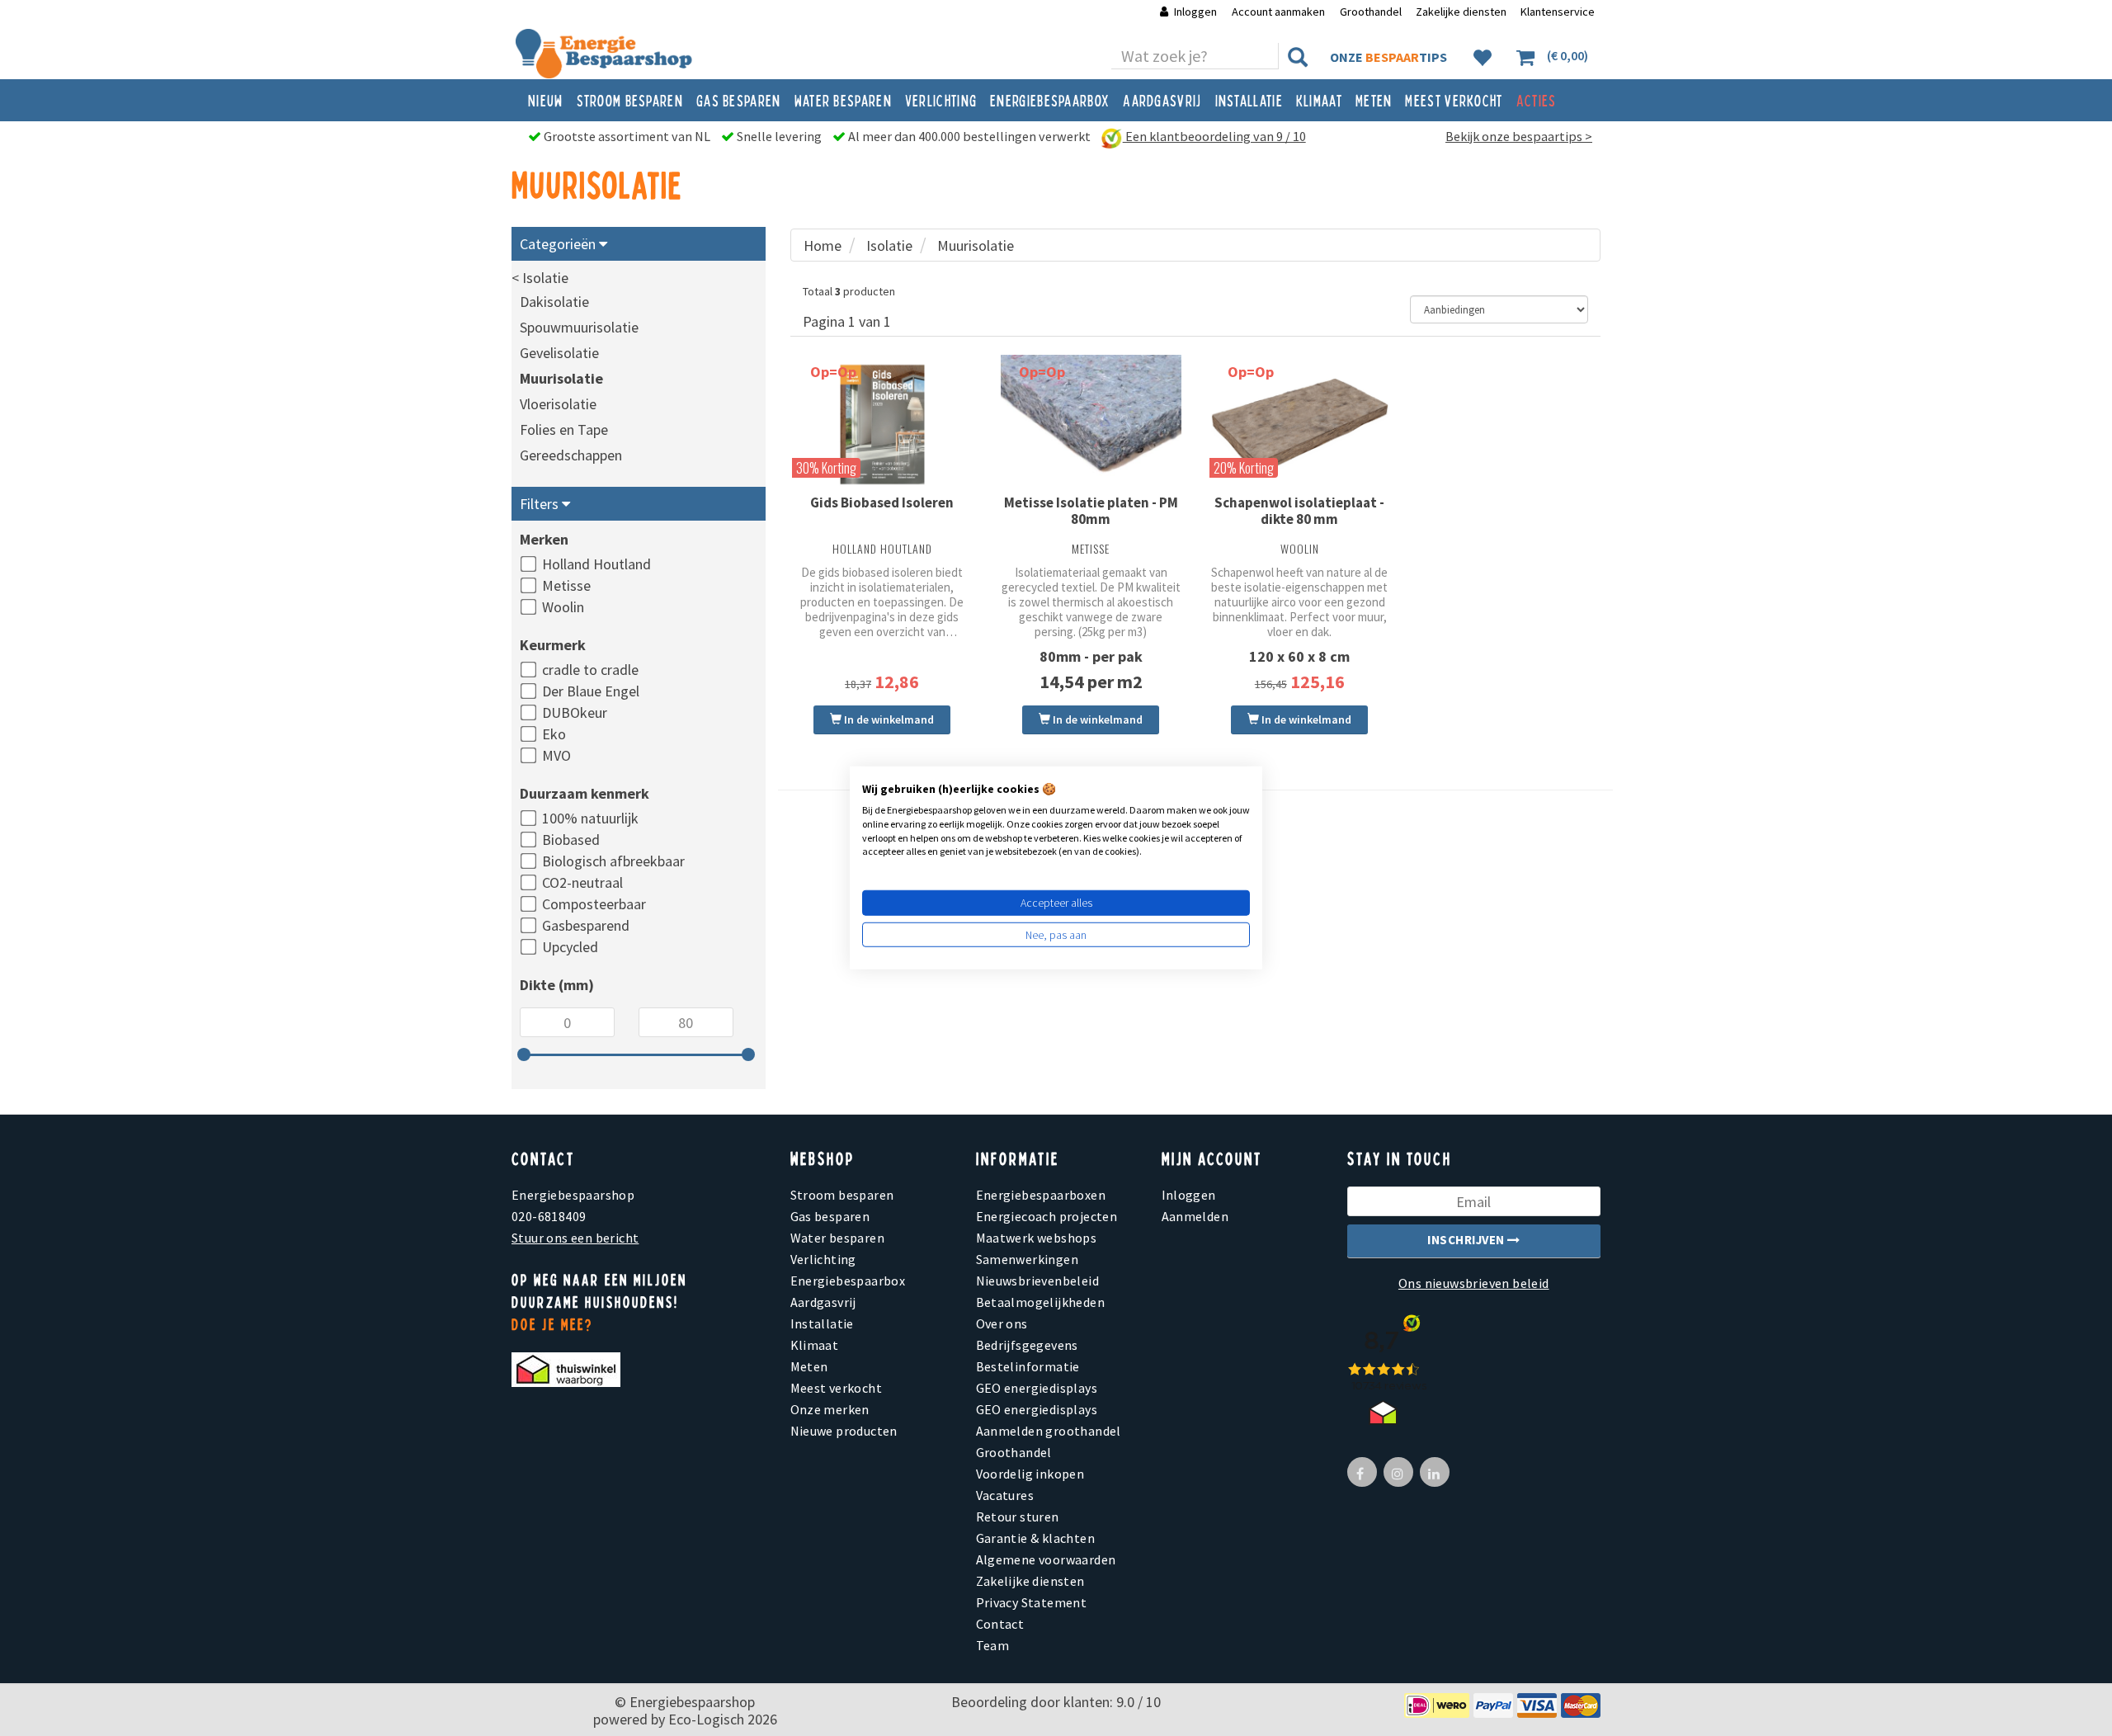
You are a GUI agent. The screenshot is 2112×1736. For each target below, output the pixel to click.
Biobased (571, 840)
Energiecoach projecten (1047, 1216)
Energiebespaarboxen (1041, 1195)
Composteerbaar (594, 904)
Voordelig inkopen (1030, 1474)
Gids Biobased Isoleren (882, 502)
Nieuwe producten (844, 1431)
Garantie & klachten (1036, 1538)
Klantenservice (1558, 12)
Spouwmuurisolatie (579, 327)
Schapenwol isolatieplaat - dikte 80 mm (1299, 511)
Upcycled (570, 947)
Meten (1374, 100)
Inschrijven (1467, 1240)
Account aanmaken (1280, 12)
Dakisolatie (554, 302)
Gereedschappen (571, 455)
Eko (554, 734)
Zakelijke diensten (1461, 12)
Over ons (1002, 1323)
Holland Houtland (596, 564)
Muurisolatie (561, 378)
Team (993, 1645)
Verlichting (941, 100)
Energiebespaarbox (1050, 100)
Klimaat (1319, 100)
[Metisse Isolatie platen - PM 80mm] (1091, 425)
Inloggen (1195, 12)
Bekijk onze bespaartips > (1519, 136)
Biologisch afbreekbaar (613, 861)
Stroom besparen (630, 100)
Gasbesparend (586, 925)
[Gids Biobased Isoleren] (882, 425)
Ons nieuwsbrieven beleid (1474, 1283)
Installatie (1249, 100)
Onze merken (830, 1409)
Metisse (566, 585)
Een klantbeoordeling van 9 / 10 (1214, 136)
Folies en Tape (564, 429)
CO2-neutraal (582, 882)
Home (823, 245)
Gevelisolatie (559, 353)
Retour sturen (1018, 1517)
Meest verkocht (1454, 100)
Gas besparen (739, 100)
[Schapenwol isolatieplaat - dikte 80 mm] (1300, 425)
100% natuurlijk (590, 818)
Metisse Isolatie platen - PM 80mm (1091, 511)
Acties (1537, 100)
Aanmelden (1195, 1216)
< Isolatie (540, 278)
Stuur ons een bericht (575, 1238)
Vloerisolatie (558, 404)
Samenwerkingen (1028, 1259)
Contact (1000, 1624)
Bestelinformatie (1028, 1366)
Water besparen (843, 100)
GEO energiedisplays (1037, 1388)
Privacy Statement (1032, 1602)
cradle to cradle (590, 670)
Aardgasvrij (1162, 100)
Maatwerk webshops (1037, 1238)
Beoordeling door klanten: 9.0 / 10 (1056, 1702)
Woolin (563, 607)
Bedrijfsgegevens (1027, 1345)
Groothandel (1371, 12)
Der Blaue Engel (591, 691)
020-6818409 (549, 1216)
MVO (556, 755)
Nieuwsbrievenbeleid (1038, 1281)
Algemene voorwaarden (1046, 1559)
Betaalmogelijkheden (1041, 1302)
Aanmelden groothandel (1049, 1431)
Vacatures (1005, 1495)
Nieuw (546, 100)
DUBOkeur (575, 712)
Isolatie (889, 245)
